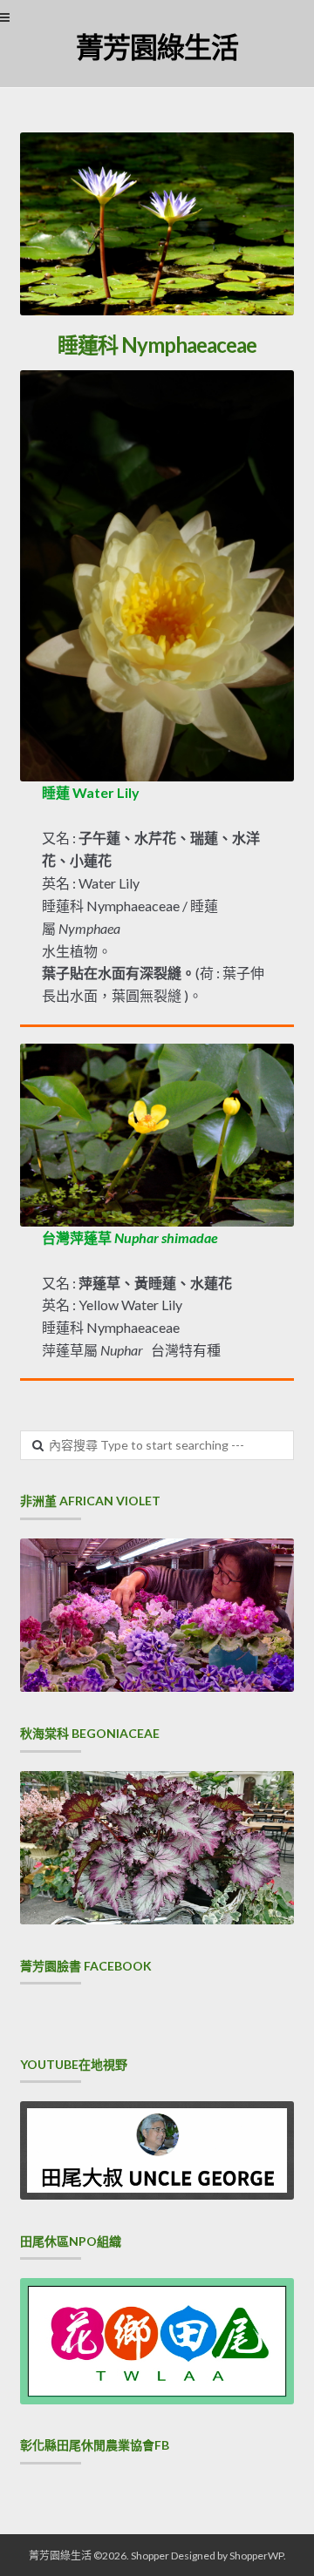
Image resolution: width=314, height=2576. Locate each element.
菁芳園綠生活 (157, 47)
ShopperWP (256, 2556)
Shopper (150, 2556)
